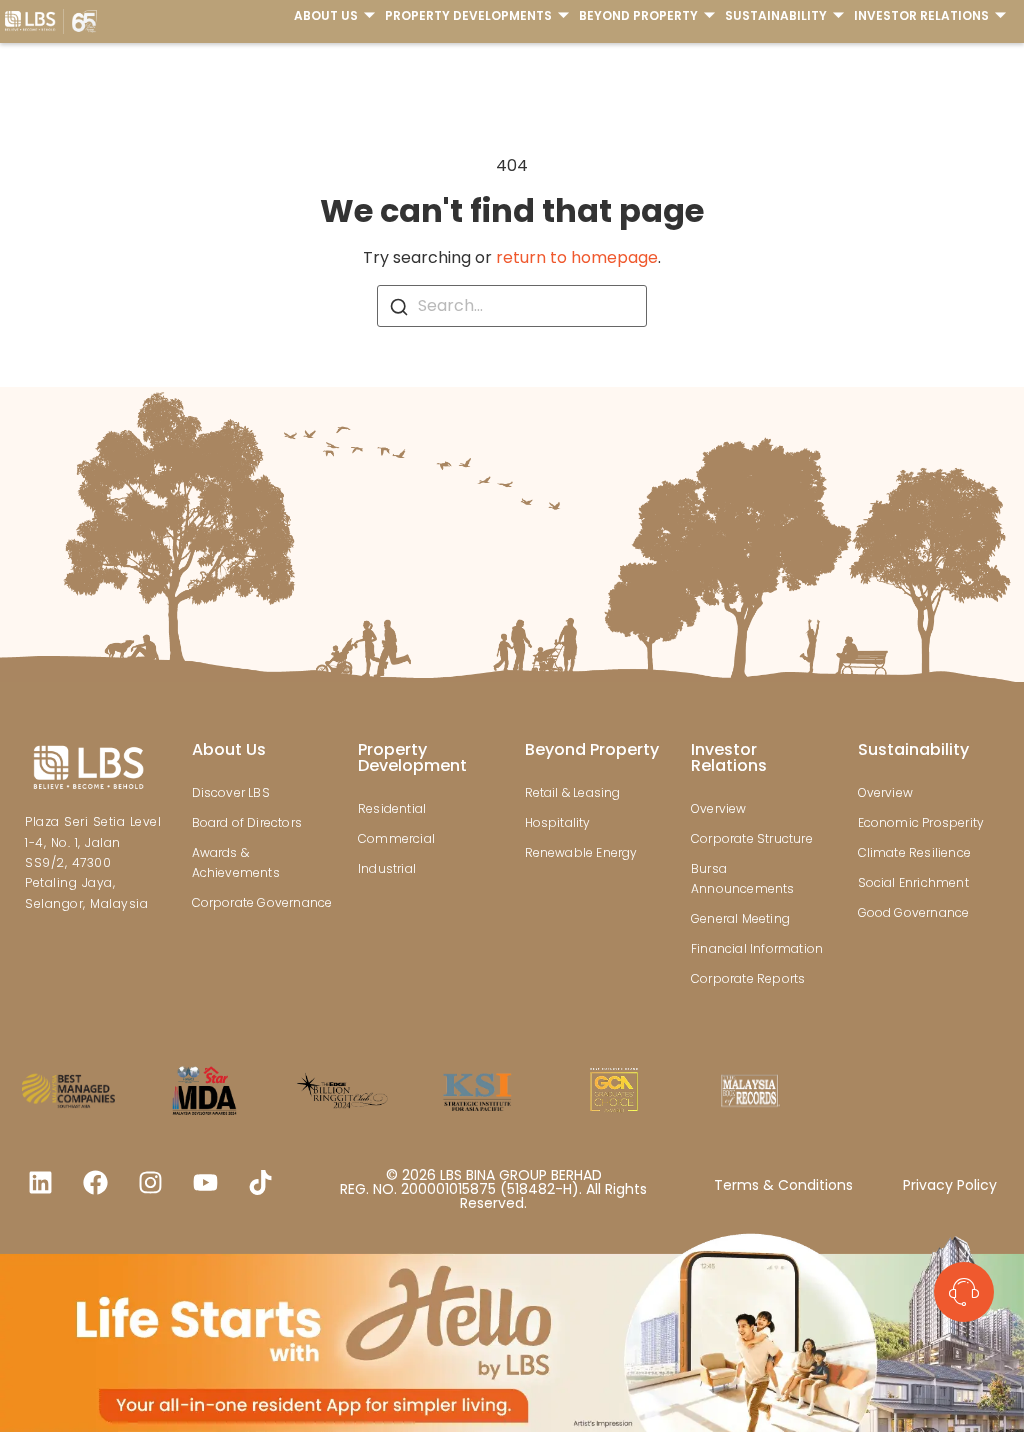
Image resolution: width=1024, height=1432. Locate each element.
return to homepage (577, 257)
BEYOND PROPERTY (638, 15)
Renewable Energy (581, 852)
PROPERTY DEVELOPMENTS (468, 15)
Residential (392, 808)
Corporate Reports (748, 978)
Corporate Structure (752, 838)
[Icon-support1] (964, 1292)
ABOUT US (326, 15)
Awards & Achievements (236, 862)
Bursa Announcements (743, 878)
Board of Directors (247, 822)
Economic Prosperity (921, 822)
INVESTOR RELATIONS (921, 15)
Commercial (396, 838)
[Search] (399, 306)
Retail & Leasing (573, 792)
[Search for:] (512, 306)
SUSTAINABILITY (776, 15)
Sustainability (913, 749)
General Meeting (740, 918)
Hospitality (558, 822)
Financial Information (757, 948)
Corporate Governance (262, 902)
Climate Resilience (915, 852)
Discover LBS (231, 792)
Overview (719, 808)
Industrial (387, 868)
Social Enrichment (913, 882)
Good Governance (914, 912)
